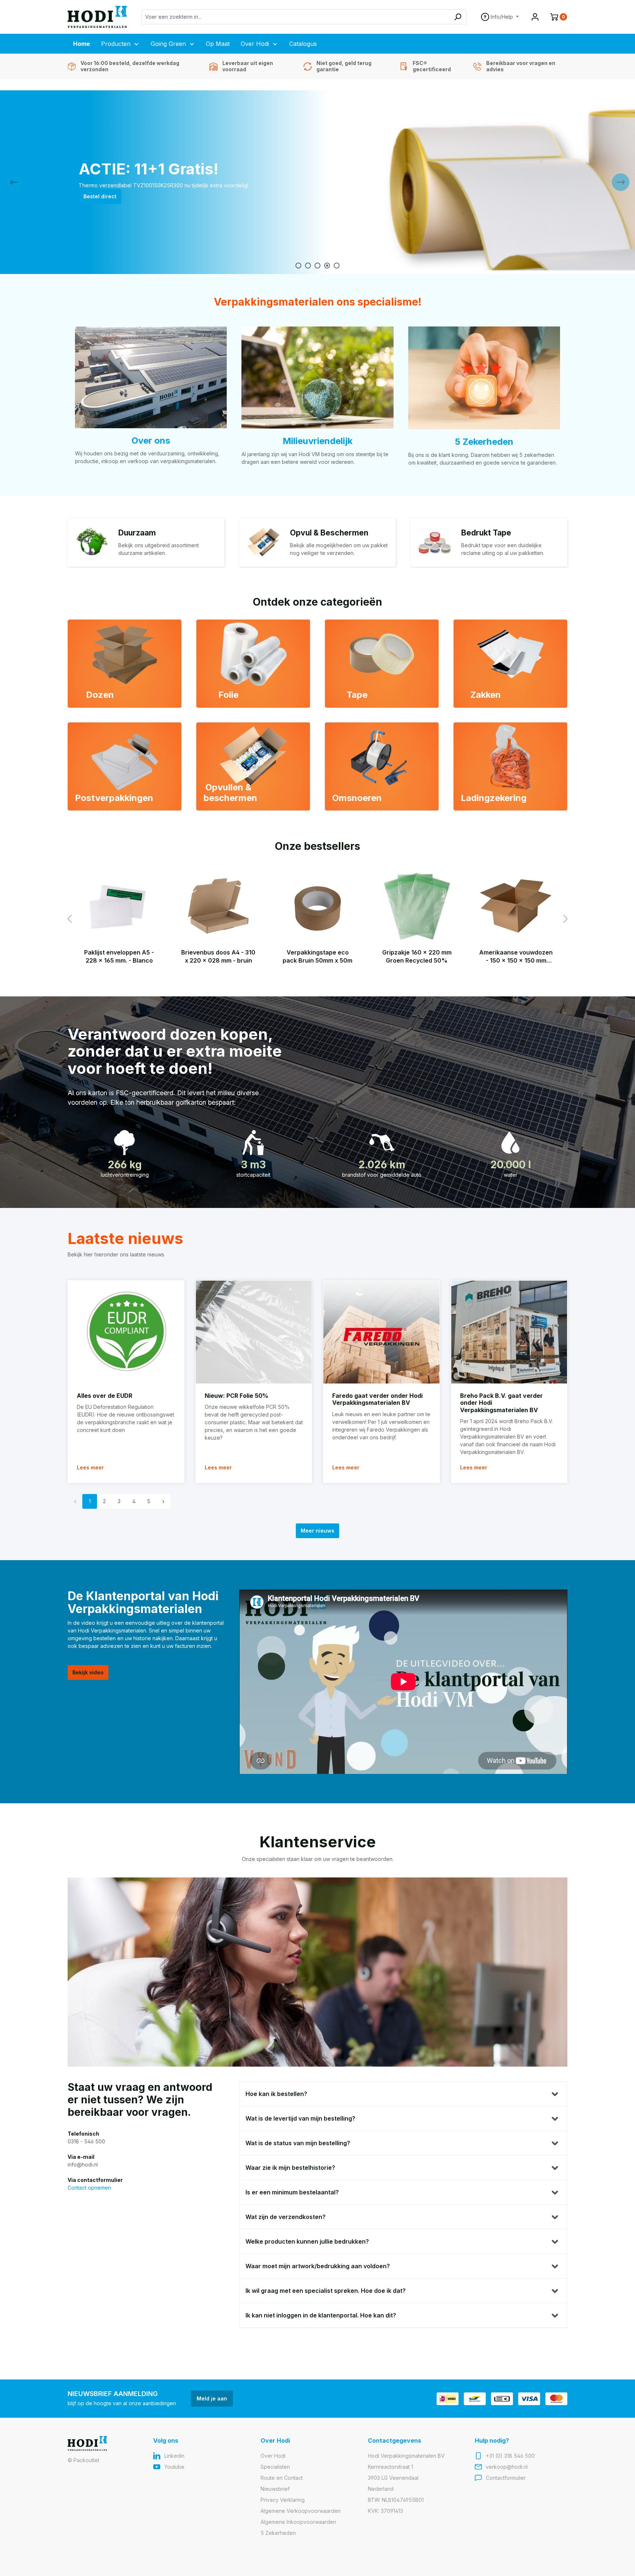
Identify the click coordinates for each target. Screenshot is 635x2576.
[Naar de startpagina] (97, 17)
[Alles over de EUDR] (126, 1332)
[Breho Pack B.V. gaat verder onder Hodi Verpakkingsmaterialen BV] (509, 1332)
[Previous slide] (14, 182)
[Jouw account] (535, 17)
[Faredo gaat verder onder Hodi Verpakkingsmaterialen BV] (381, 1332)
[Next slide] (621, 182)
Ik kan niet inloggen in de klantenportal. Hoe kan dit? (321, 2315)
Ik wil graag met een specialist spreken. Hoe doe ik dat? (326, 2291)
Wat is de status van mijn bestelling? (298, 2143)
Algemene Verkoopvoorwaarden (301, 2511)
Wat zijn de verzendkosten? (286, 2217)
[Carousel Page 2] (308, 266)
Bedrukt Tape (486, 533)
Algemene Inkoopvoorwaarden (298, 2522)
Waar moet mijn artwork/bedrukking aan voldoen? (318, 2266)
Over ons (151, 441)
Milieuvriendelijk (317, 441)
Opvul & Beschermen (329, 533)
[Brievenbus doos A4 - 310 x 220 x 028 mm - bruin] (218, 906)
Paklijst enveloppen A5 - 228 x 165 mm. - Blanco (119, 956)
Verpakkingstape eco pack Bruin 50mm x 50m (317, 956)
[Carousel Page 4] (327, 266)
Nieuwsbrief (275, 2489)
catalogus (96, 200)
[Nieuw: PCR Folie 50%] (254, 1332)
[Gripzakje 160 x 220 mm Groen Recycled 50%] (417, 906)
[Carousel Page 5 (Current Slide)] (337, 266)
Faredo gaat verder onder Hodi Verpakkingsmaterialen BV (377, 1399)
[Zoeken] (458, 17)
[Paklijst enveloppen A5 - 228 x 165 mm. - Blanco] (119, 906)
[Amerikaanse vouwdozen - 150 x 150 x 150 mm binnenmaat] (516, 906)
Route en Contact (282, 2478)
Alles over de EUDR (105, 1396)
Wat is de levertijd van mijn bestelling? (300, 2118)
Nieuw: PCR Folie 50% (236, 1396)
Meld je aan (212, 2398)
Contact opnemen (89, 2188)
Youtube (174, 2467)
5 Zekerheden (484, 442)
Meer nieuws (317, 1531)
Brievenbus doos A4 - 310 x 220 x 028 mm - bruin (218, 956)
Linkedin (174, 2456)
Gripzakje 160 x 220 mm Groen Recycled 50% (417, 956)
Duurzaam (137, 533)
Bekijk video (88, 1672)
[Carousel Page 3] (317, 266)
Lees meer (90, 1467)
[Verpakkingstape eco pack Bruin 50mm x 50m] (317, 906)
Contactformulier (506, 2478)
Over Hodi (273, 2456)
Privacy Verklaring (283, 2500)
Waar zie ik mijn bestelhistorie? (290, 2168)
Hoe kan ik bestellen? (276, 2094)
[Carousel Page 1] (298, 266)
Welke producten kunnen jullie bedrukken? (307, 2241)
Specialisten (275, 2467)
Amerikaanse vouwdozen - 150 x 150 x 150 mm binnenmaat (516, 957)
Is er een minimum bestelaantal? (292, 2192)
